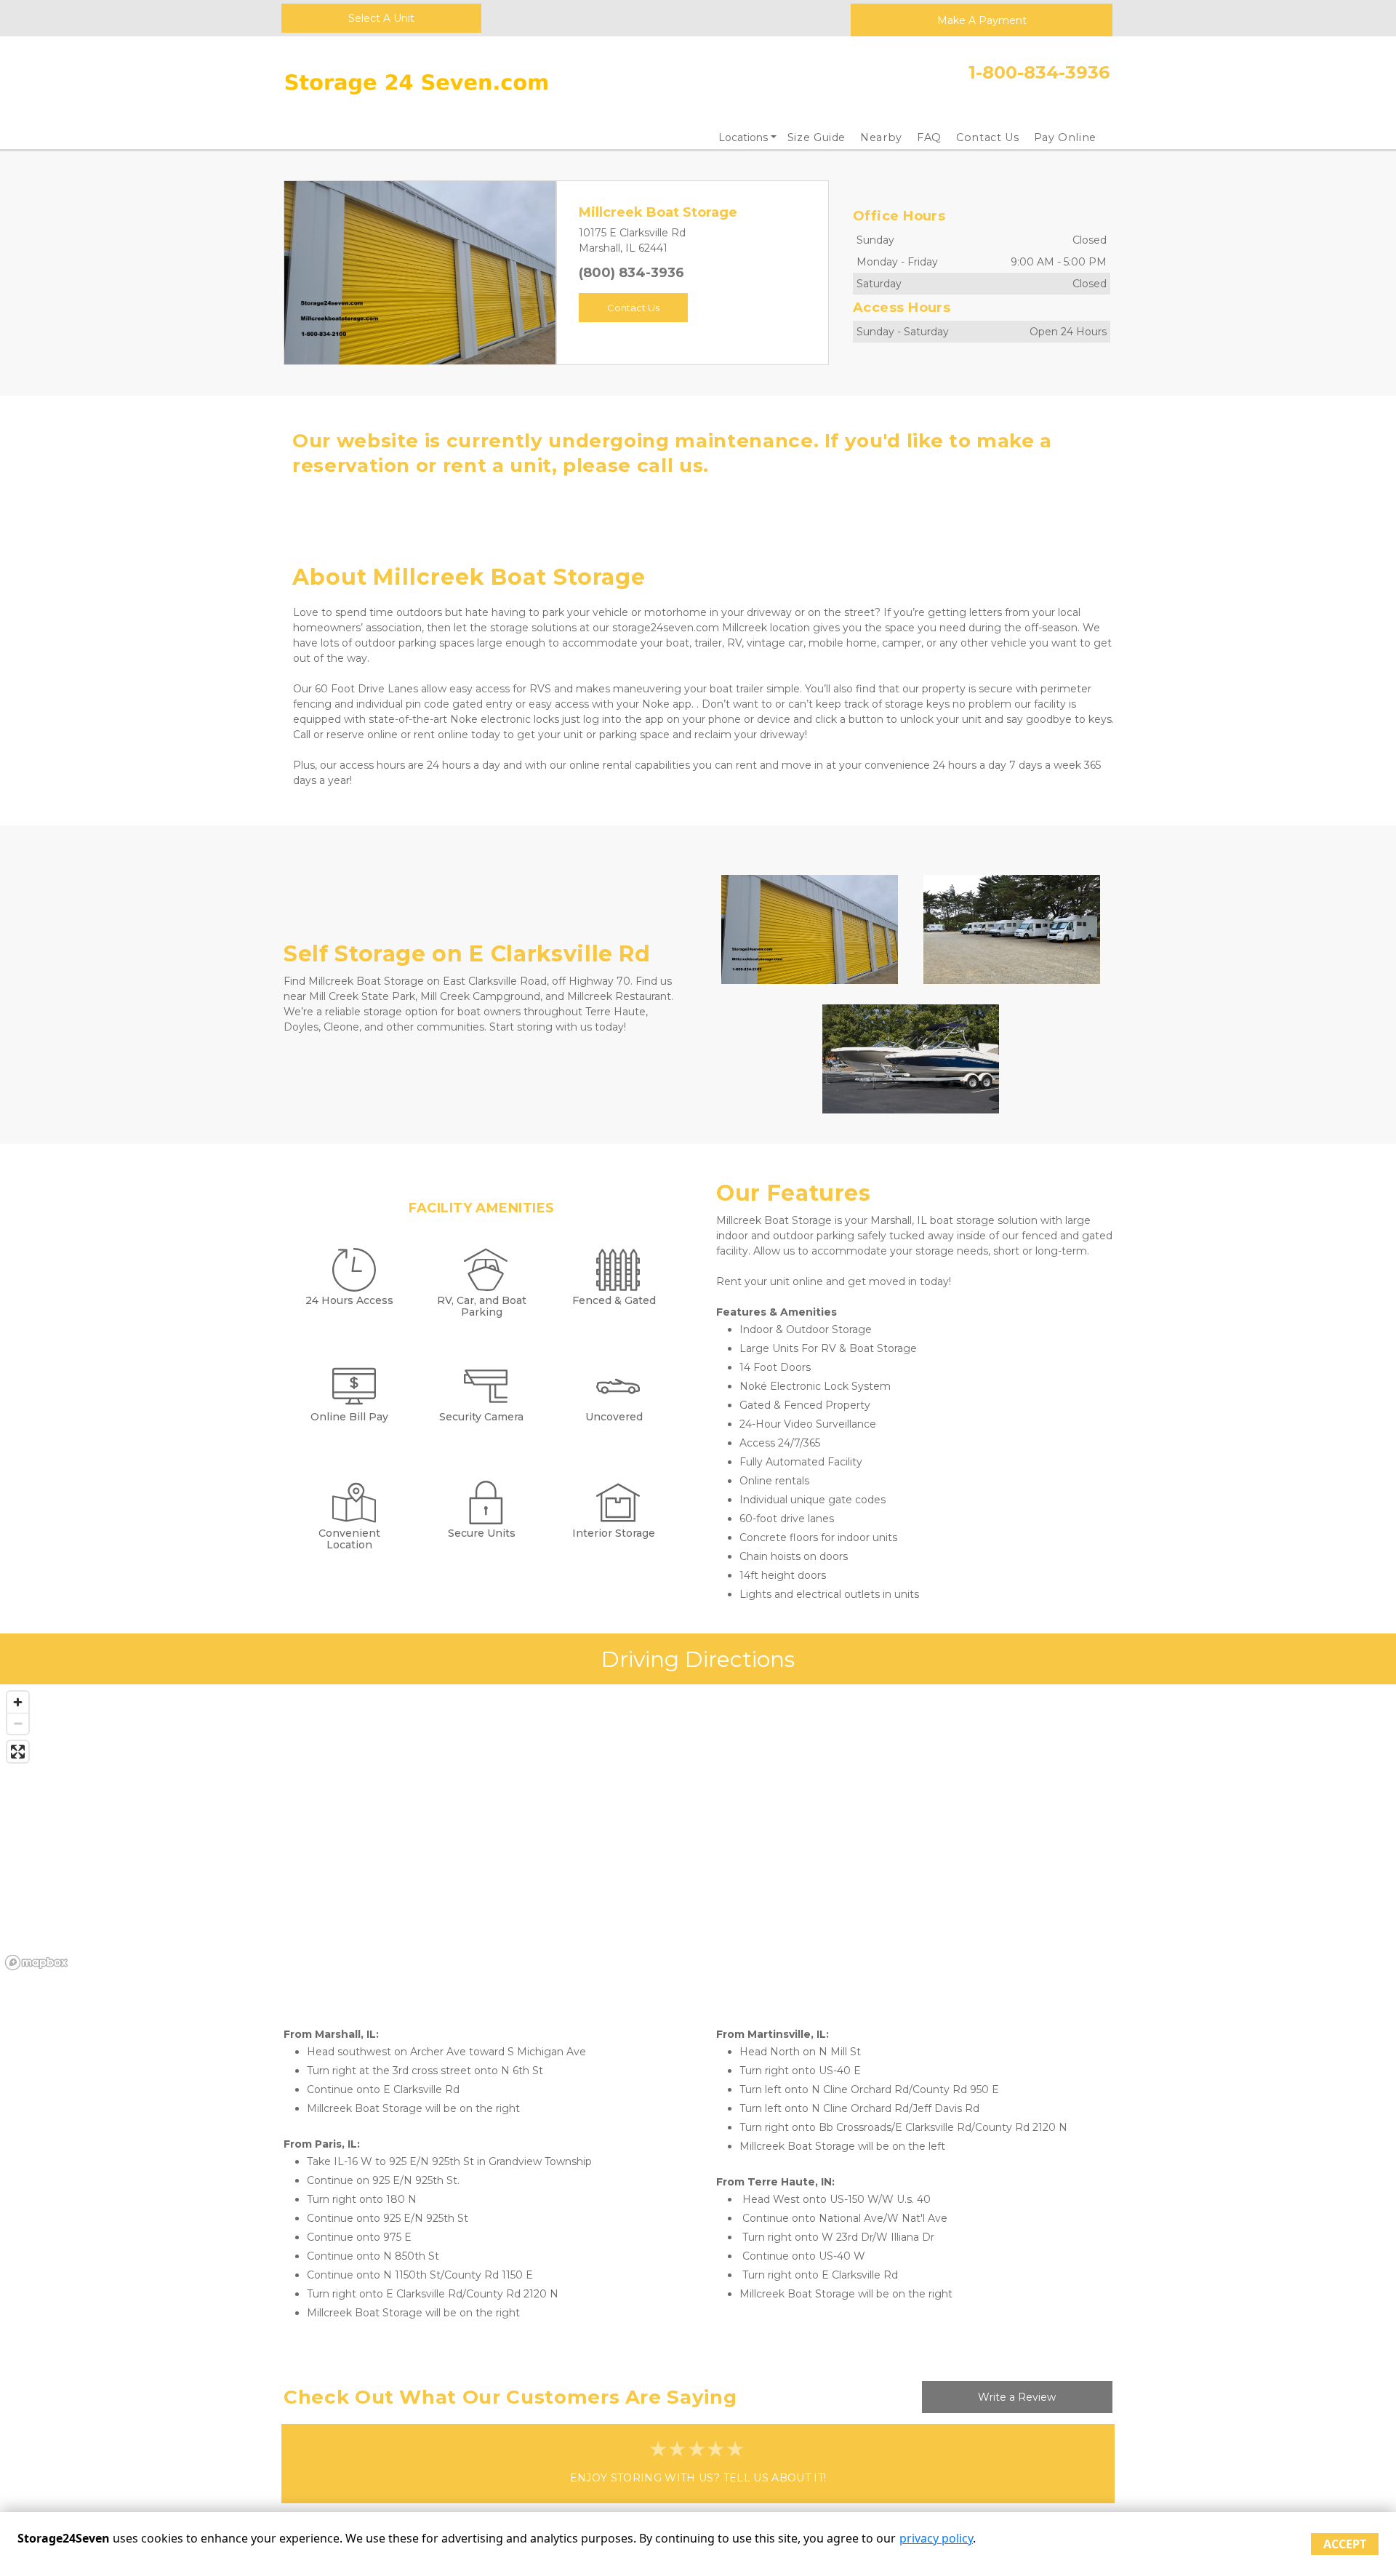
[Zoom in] (18, 1702)
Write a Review (1017, 2397)
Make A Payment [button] (982, 20)
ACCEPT (1345, 2544)
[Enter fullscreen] (18, 1752)
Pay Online (1066, 137)
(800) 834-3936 (631, 273)
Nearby (881, 137)
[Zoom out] (18, 1723)
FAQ (929, 137)
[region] (698, 1830)
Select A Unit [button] (381, 18)
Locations (743, 137)
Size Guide (817, 137)
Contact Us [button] (633, 308)
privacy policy (936, 2538)
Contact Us (988, 137)
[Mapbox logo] (36, 1963)
